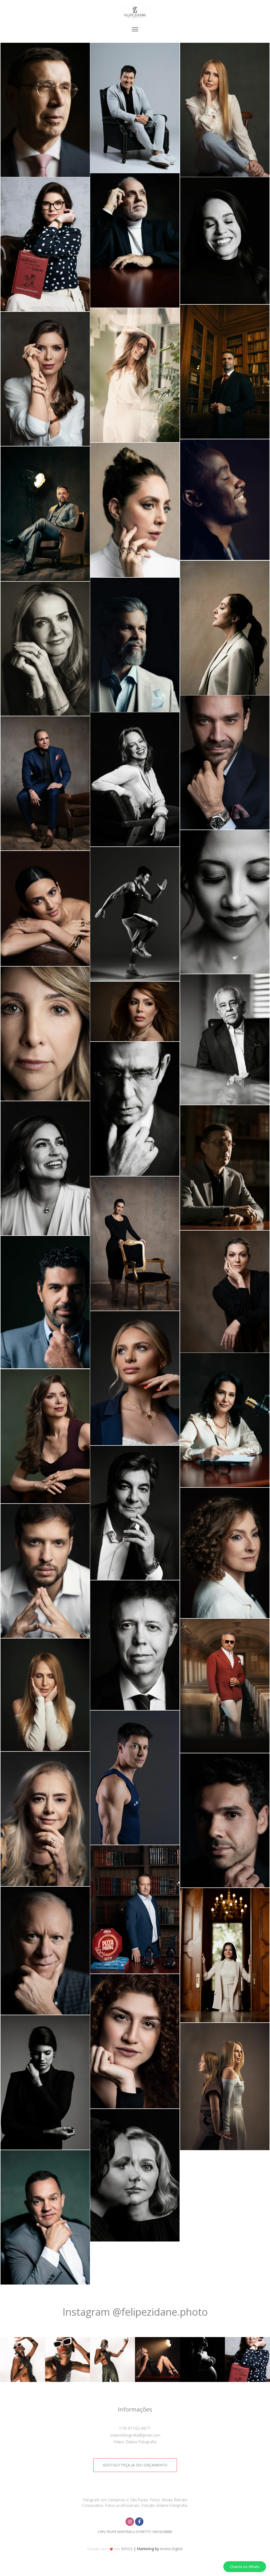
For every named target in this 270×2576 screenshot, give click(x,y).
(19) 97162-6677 (135, 2428)
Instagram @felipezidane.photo (135, 2312)
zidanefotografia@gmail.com (135, 2435)
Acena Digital (171, 2549)
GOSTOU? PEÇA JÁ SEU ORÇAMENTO (135, 2465)
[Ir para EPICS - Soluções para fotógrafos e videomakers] (110, 2549)
